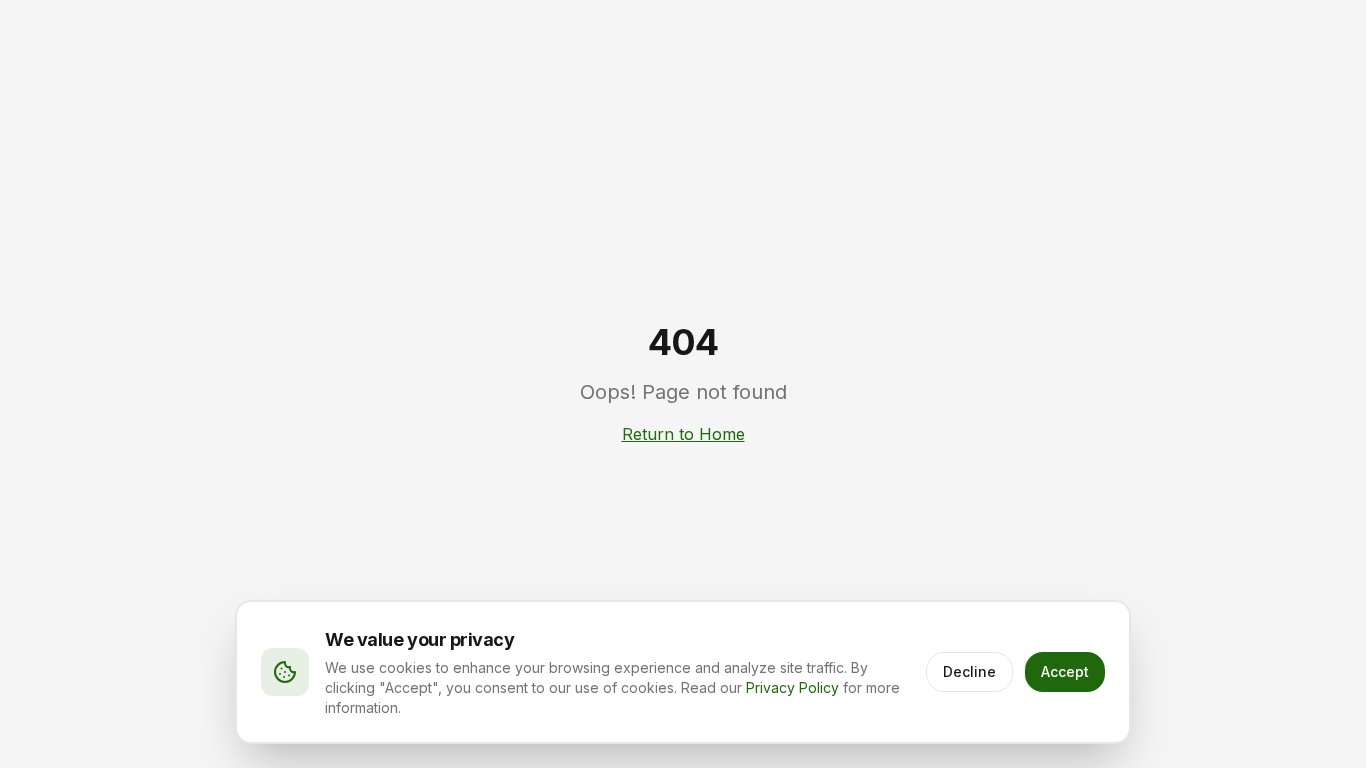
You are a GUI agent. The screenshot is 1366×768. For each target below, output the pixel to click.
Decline (969, 671)
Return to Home (683, 434)
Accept (1065, 671)
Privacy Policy (792, 687)
